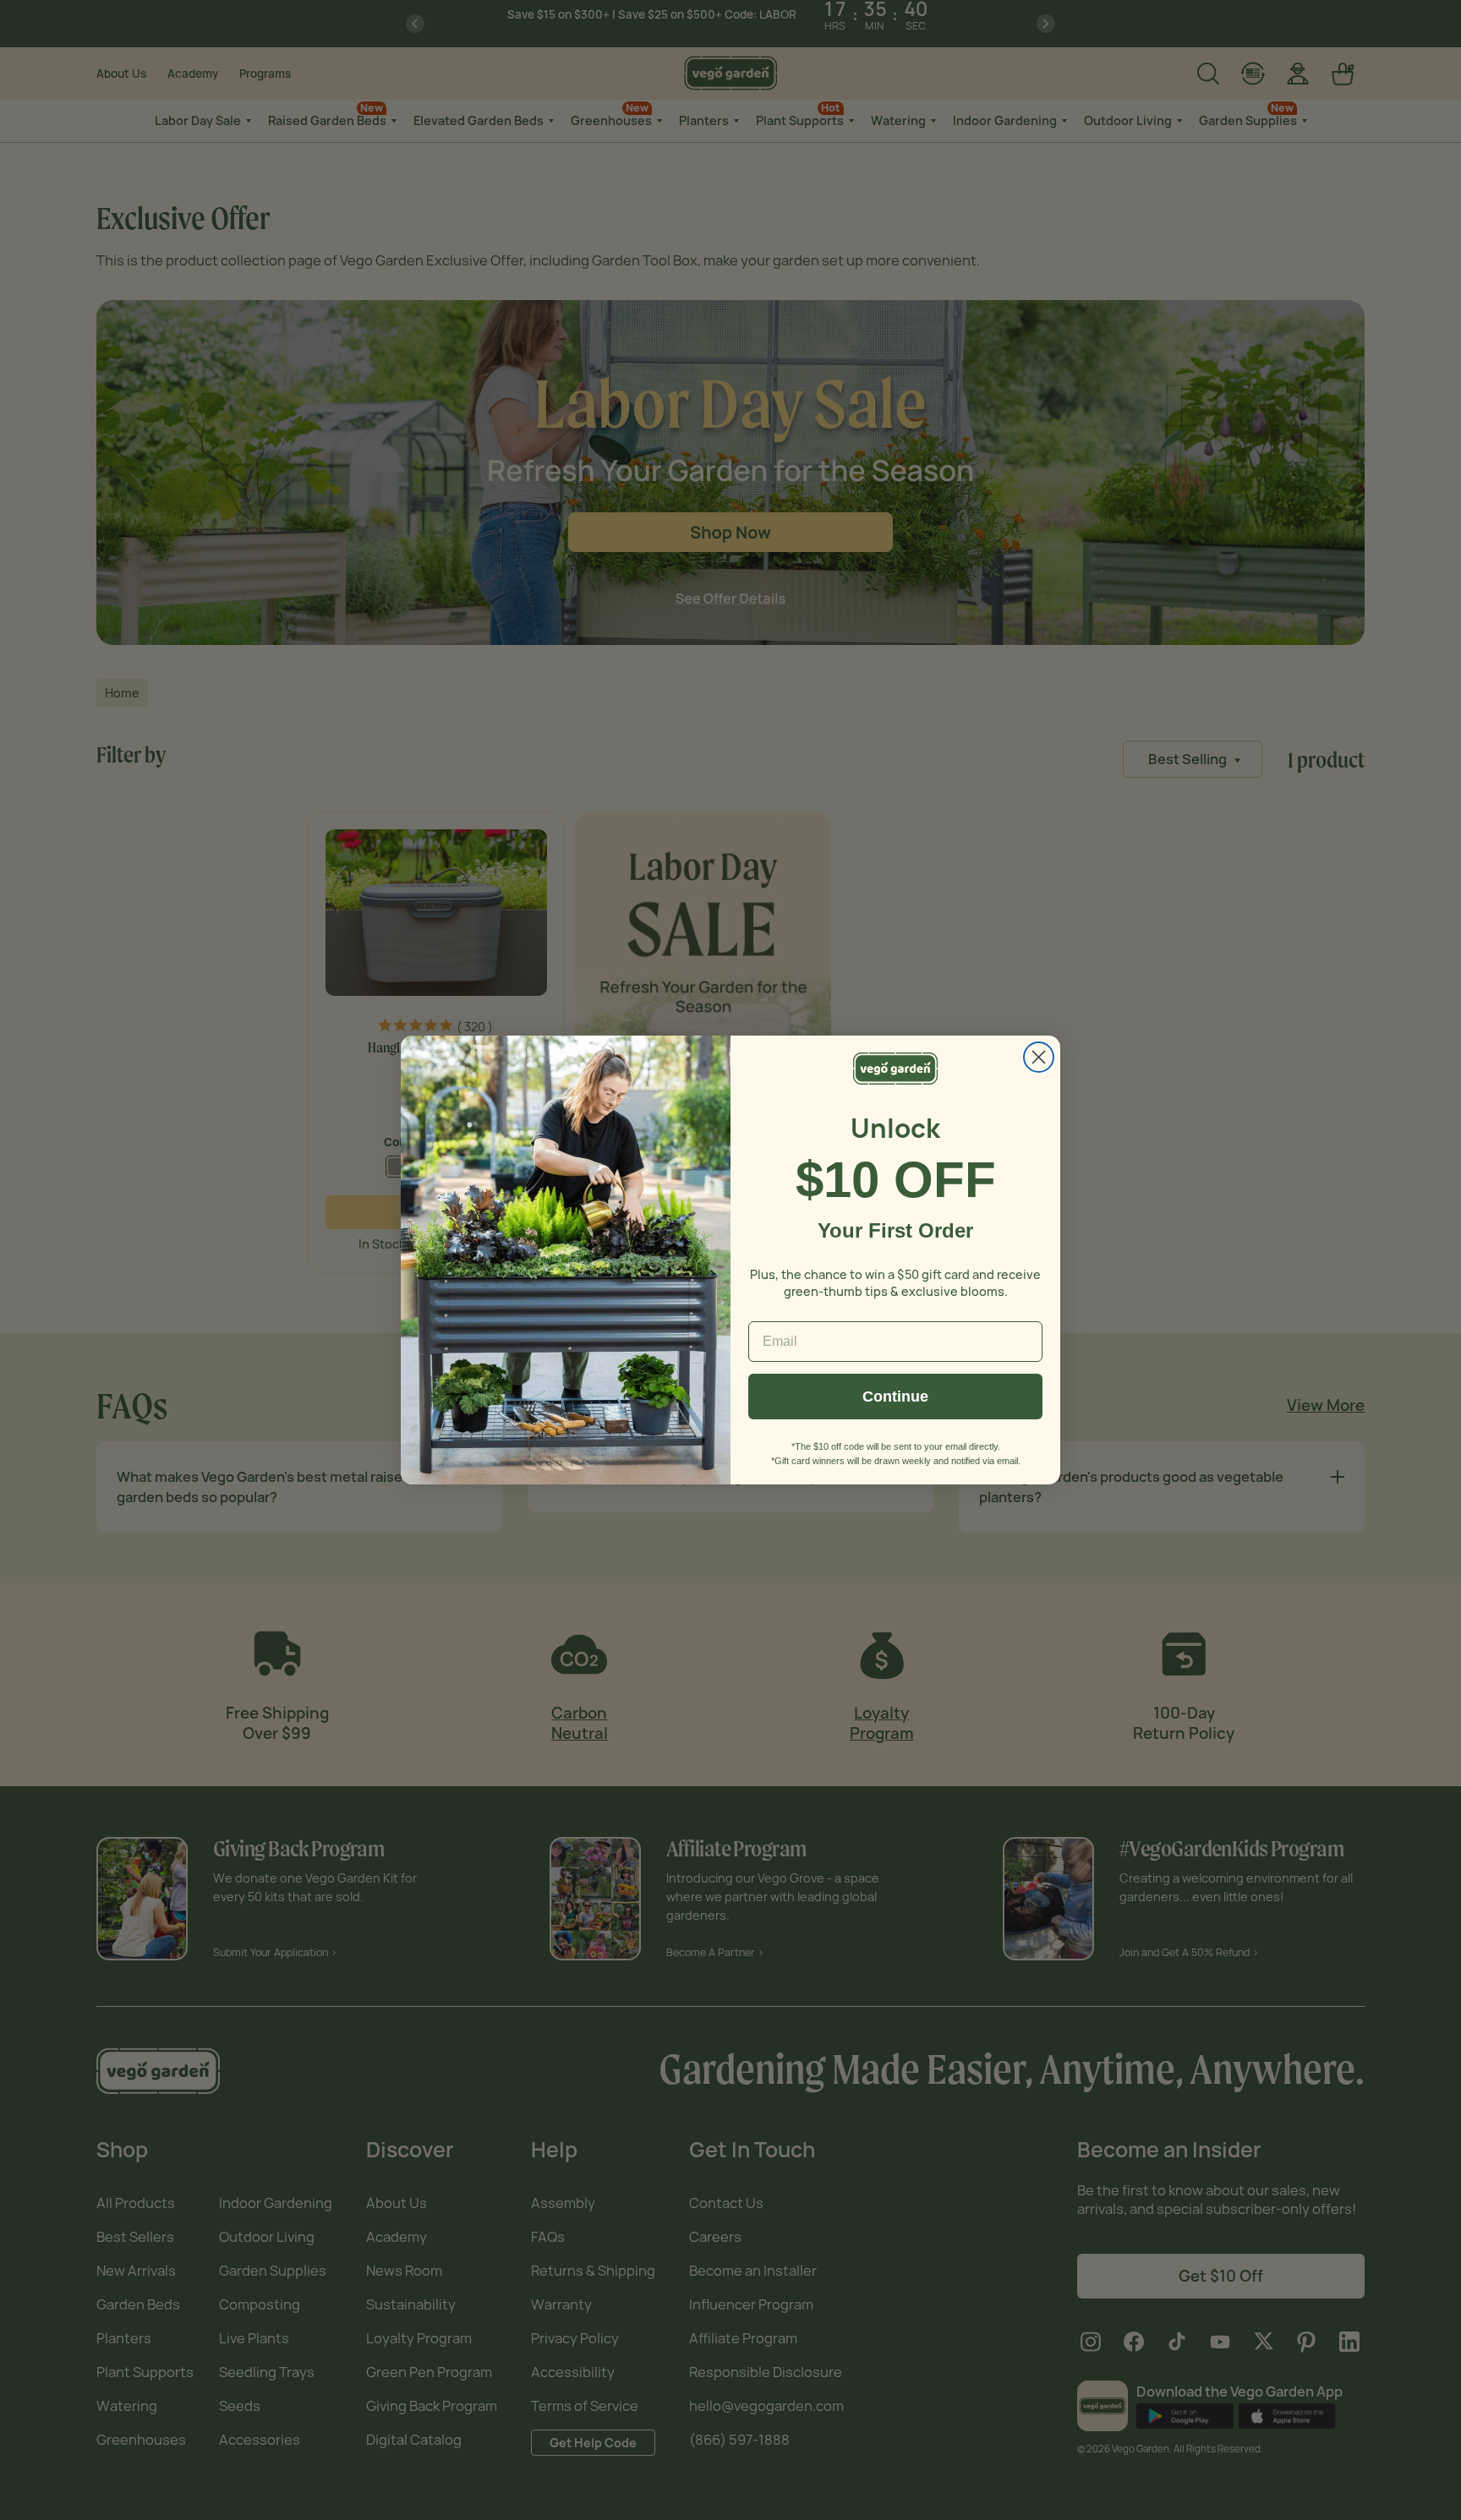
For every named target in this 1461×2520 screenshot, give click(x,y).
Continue (895, 1397)
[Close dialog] (1039, 1057)
